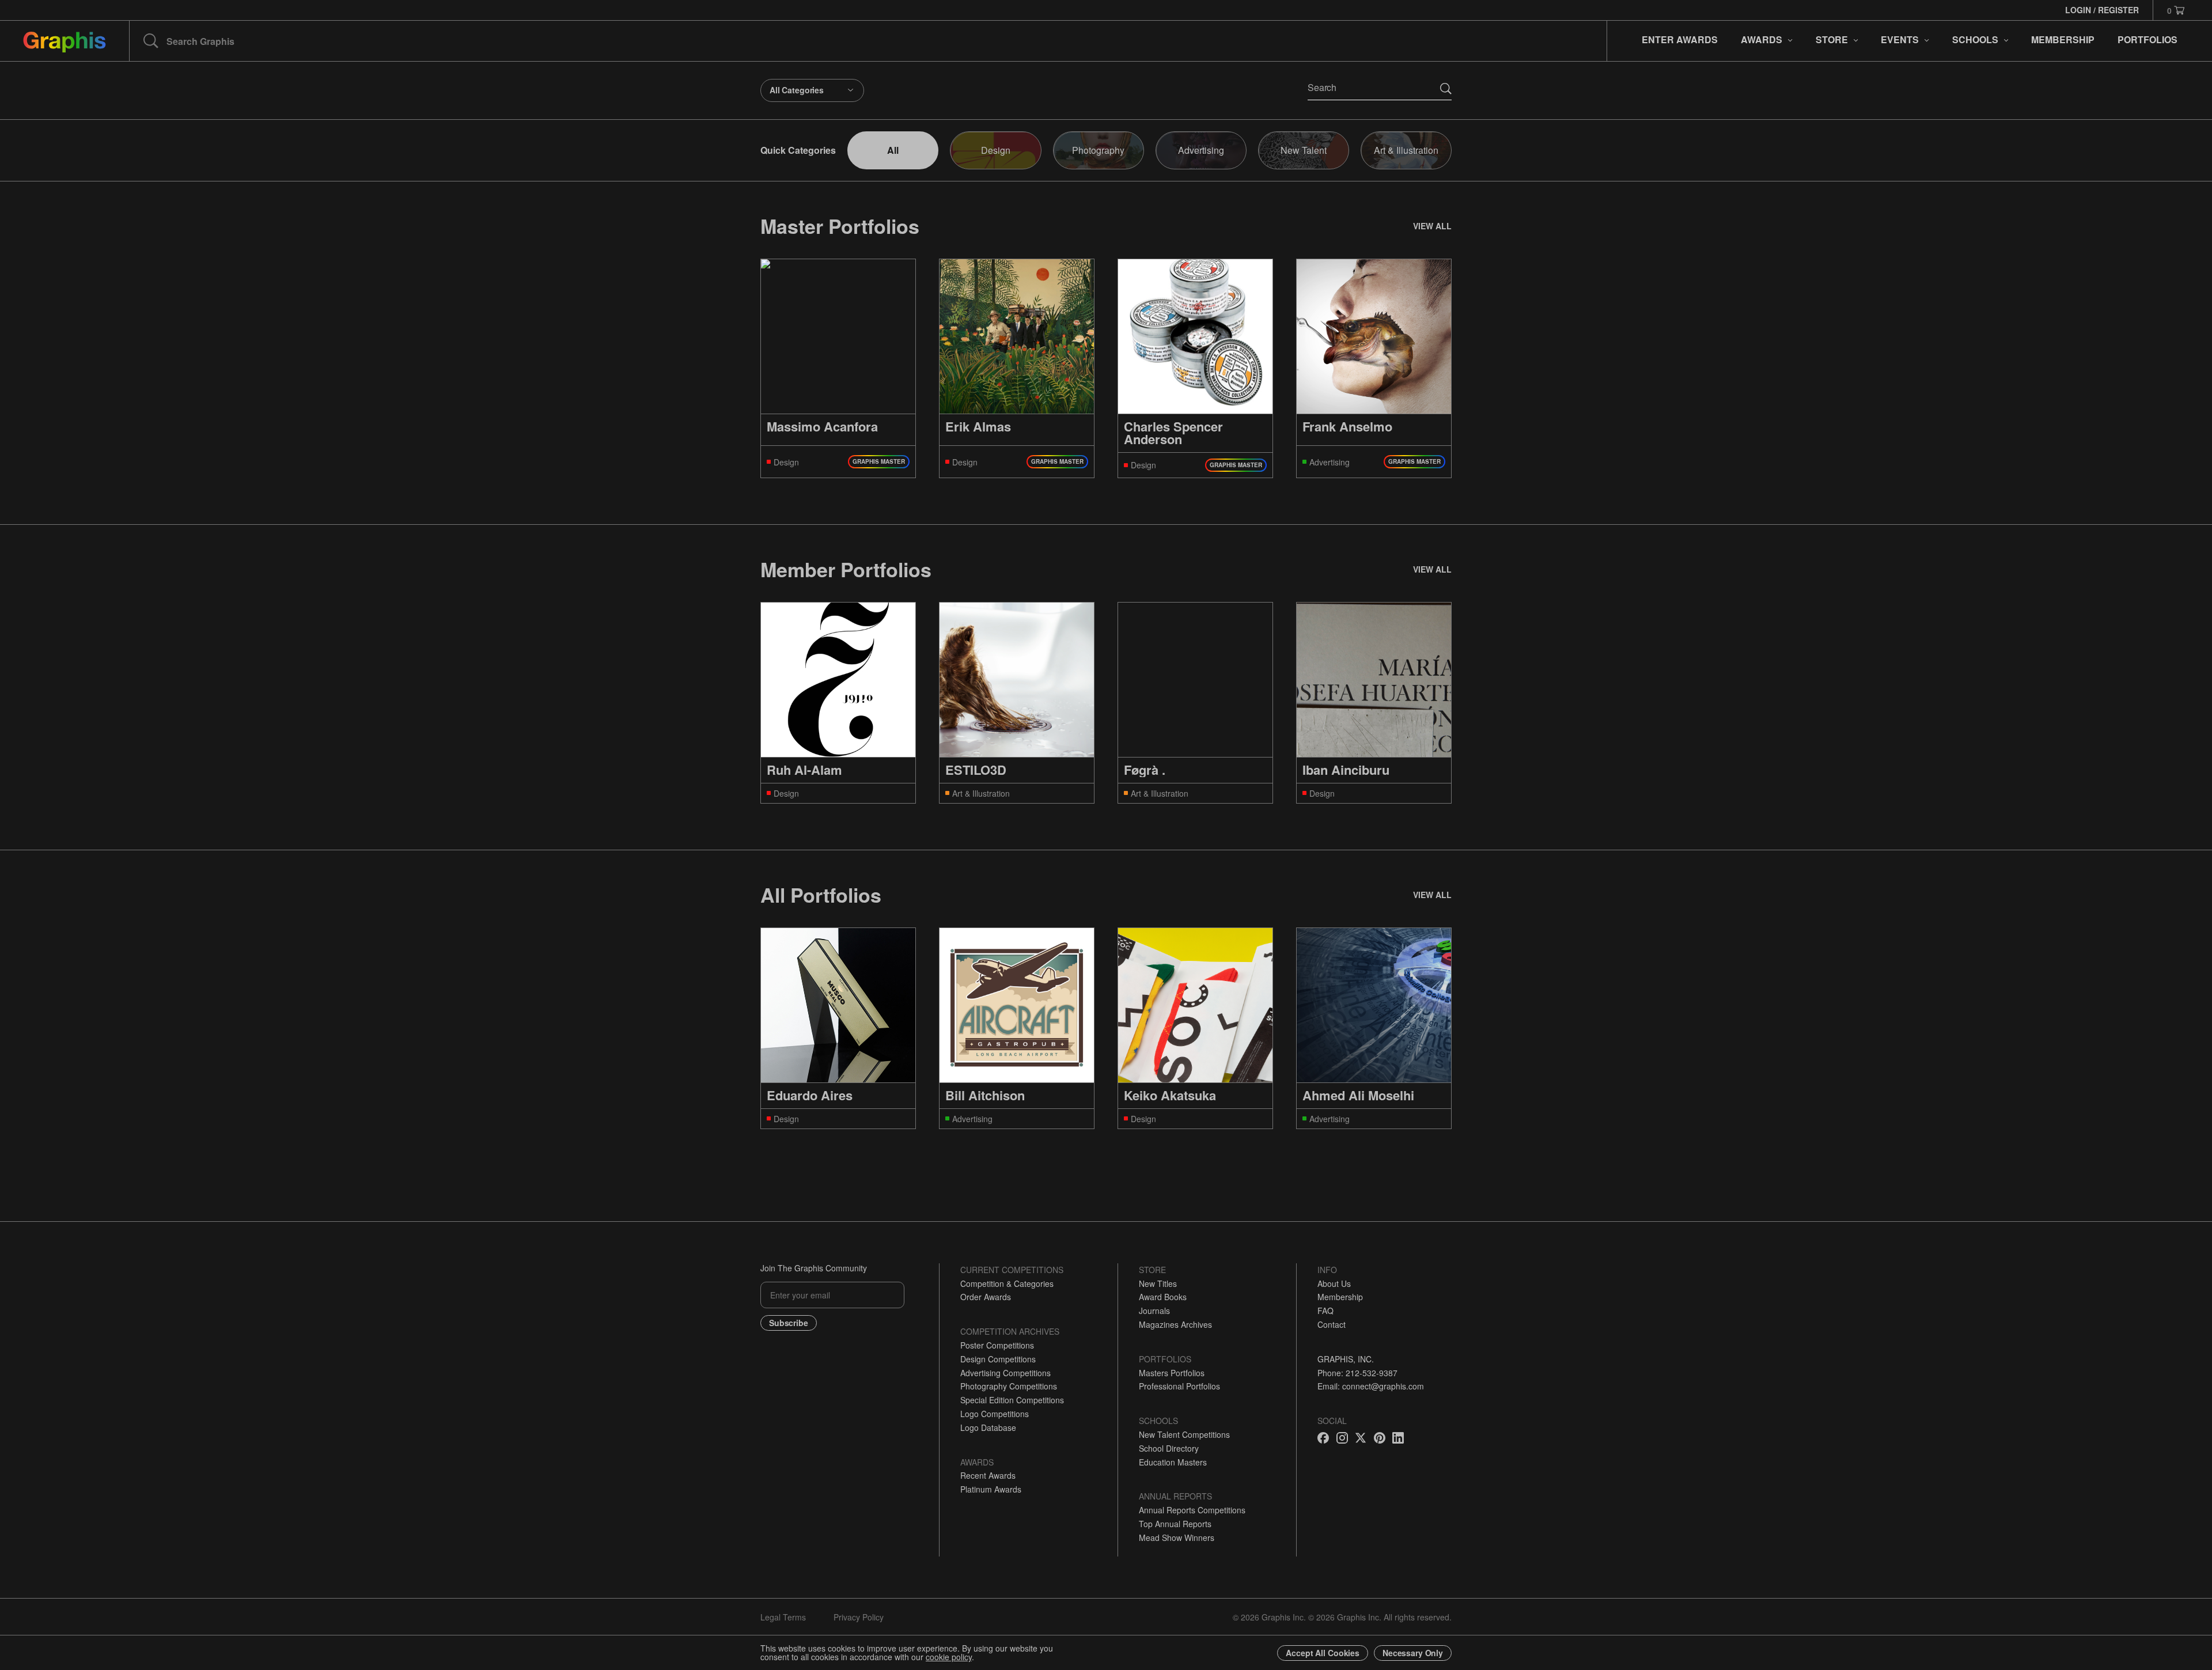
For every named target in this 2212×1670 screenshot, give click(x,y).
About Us (1334, 1283)
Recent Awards (988, 1475)
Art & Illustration (1406, 150)
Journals (1154, 1311)
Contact (1332, 1324)
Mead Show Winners (1177, 1538)
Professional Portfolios (1179, 1386)
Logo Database (988, 1427)
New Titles (1158, 1283)
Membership (1340, 1297)
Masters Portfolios (1172, 1373)
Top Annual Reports (1175, 1524)
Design (996, 150)
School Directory (1169, 1448)
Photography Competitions (1009, 1386)
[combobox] (812, 90)
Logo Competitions (995, 1414)
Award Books (1163, 1297)
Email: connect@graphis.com (1371, 1386)
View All (1432, 226)
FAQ (1325, 1311)
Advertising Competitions (1005, 1373)
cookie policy (949, 1657)
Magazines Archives (1175, 1324)
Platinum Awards (991, 1489)
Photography (1098, 150)
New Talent (1304, 150)
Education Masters (1173, 1462)
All (893, 150)
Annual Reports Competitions (1192, 1510)
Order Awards (986, 1297)
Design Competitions (998, 1359)
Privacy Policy (859, 1617)
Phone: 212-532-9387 (1357, 1373)
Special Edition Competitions (1012, 1400)
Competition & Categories (1007, 1283)
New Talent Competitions (1184, 1434)
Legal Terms (783, 1617)
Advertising (1201, 150)
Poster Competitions (997, 1345)
